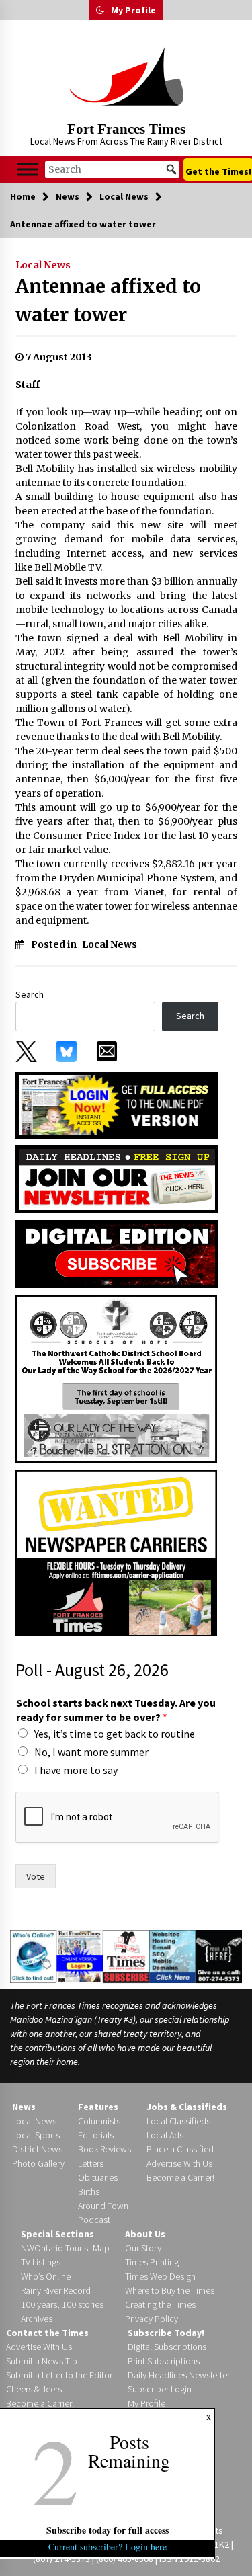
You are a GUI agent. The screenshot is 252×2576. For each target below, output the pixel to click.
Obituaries (98, 2177)
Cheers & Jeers (34, 2389)
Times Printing (152, 2262)
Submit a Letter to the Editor (59, 2375)
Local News (43, 265)
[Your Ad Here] (219, 1956)
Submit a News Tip (42, 2361)
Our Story (143, 2248)
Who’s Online (46, 2276)
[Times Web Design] (173, 1956)
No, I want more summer (91, 1752)
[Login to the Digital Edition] (80, 1956)
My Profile (133, 10)
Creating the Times (160, 2304)
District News (37, 2149)
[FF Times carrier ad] (116, 1552)
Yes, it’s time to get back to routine (115, 1734)
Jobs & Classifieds (187, 2107)
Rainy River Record (56, 2290)
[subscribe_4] (117, 1178)
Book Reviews (104, 2149)
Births (89, 2191)
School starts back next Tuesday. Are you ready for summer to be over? (116, 1710)
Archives (37, 2319)
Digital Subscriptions (167, 2347)
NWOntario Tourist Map (65, 2248)
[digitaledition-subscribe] (117, 1253)
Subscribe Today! (166, 2333)
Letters (91, 2163)
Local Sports (36, 2135)
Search (30, 994)
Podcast (94, 2220)
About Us (145, 2234)
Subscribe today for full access (108, 2530)
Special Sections (57, 2234)
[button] (100, 10)
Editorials (96, 2135)
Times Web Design (160, 2276)
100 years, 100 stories (62, 2304)
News (24, 2107)
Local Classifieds (178, 2121)
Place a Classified (180, 2149)
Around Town (103, 2206)
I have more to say (76, 1770)
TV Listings (41, 2262)
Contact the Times (47, 2333)
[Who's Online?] (33, 1956)
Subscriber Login (160, 2389)
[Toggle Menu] (28, 169)
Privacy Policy (152, 2319)
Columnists (99, 2121)
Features (98, 2107)
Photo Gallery (38, 2163)
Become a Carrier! (180, 2177)
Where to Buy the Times (170, 2290)
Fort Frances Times (126, 129)
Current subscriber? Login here (108, 2547)
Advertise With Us (179, 2163)
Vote (36, 1876)
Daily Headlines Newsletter (179, 2375)
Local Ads (165, 2135)
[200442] (116, 1378)
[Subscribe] (126, 1956)
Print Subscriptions (164, 2361)
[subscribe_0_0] (117, 1104)
